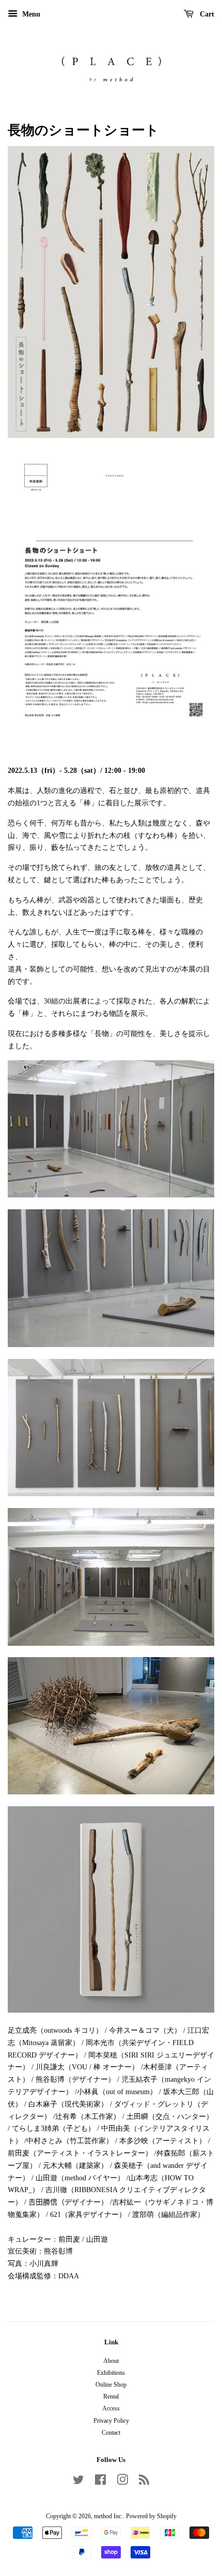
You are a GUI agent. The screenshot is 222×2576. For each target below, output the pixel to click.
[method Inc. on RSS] (144, 2482)
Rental (111, 2396)
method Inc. (108, 2516)
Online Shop (111, 2385)
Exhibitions (111, 2373)
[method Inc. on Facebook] (100, 2482)
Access (111, 2408)
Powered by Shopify (151, 2516)
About (111, 2361)
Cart (206, 14)
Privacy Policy (111, 2421)
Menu (30, 14)
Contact (111, 2433)
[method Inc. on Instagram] (122, 2482)
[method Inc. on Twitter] (78, 2482)
